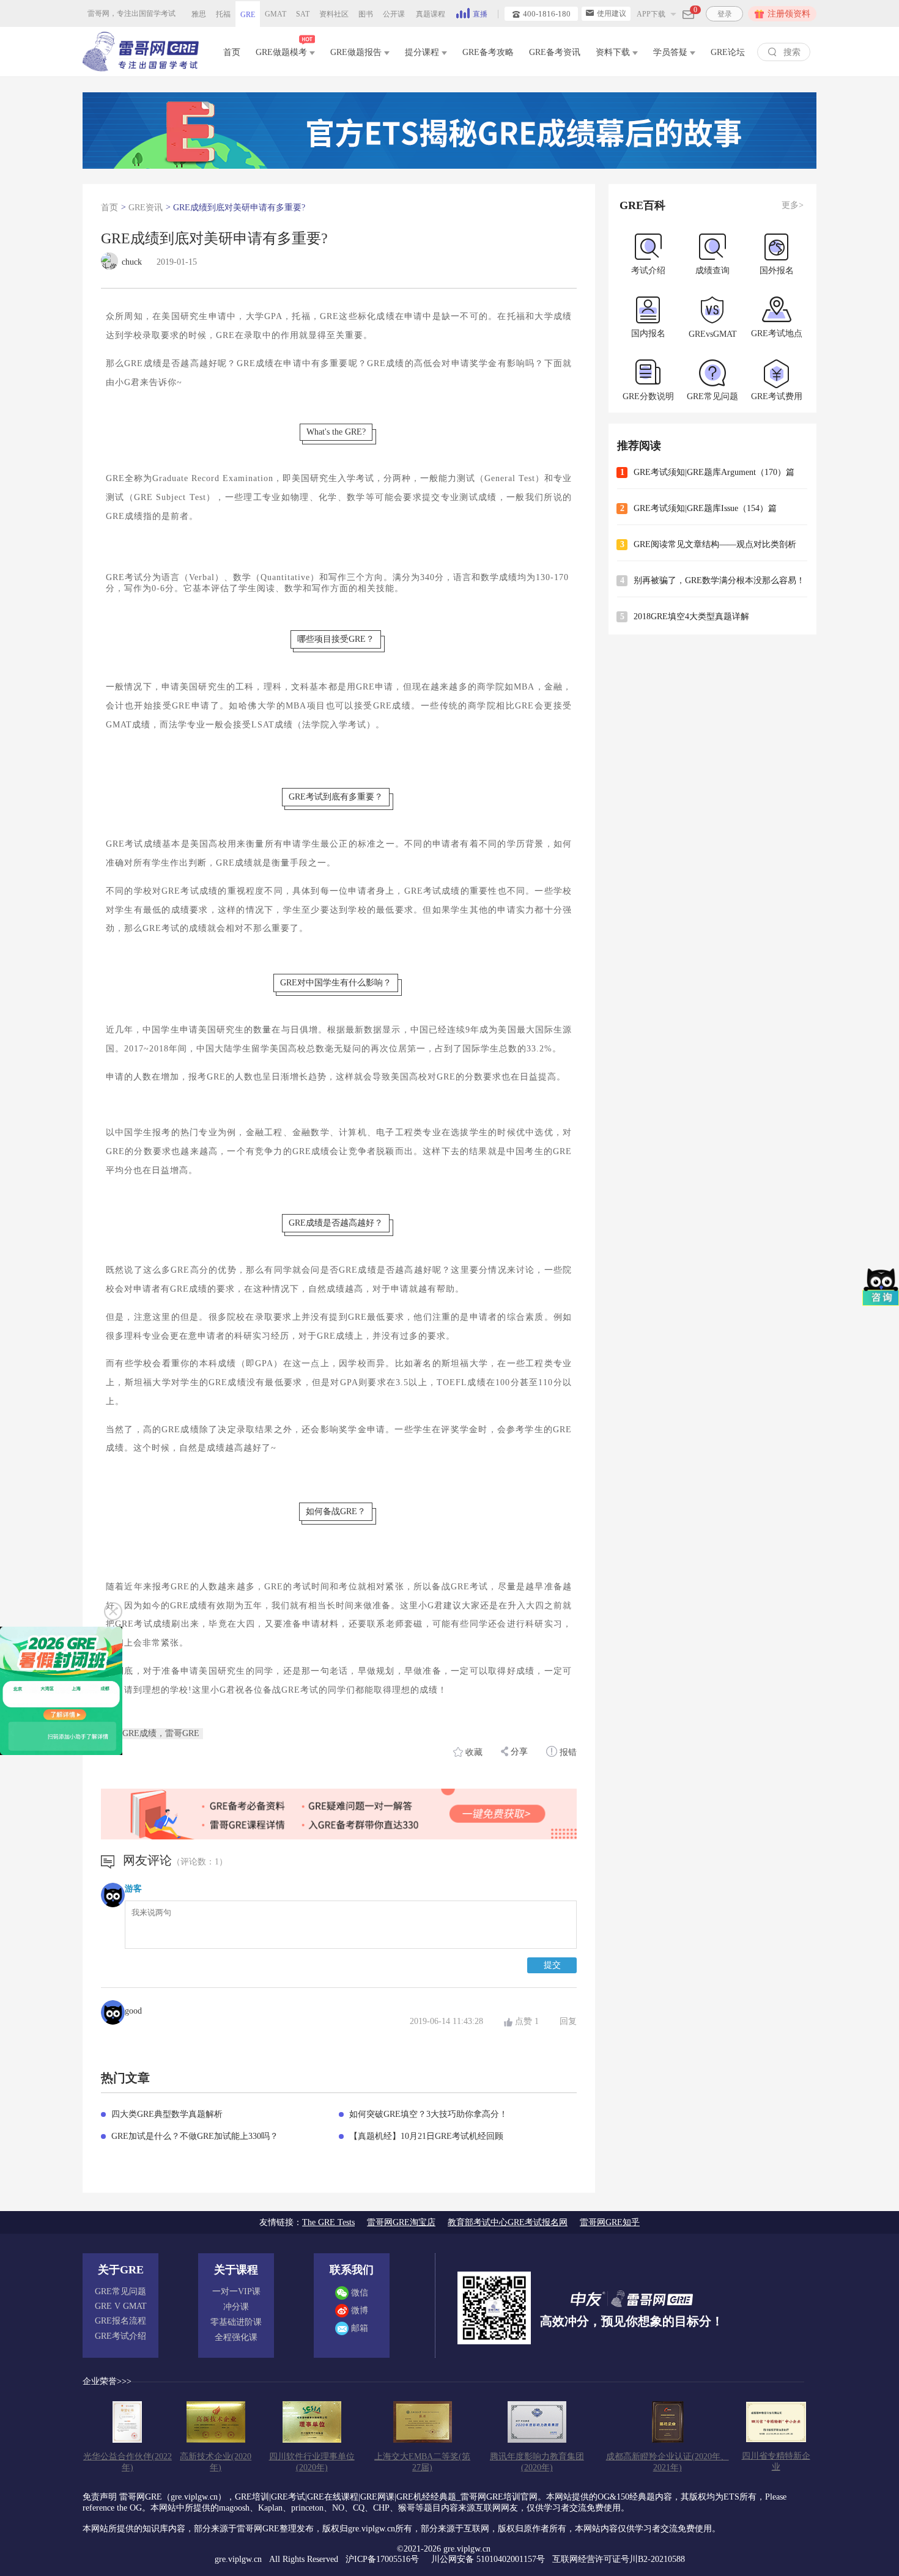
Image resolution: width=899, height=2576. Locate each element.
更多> (793, 205)
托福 (223, 14)
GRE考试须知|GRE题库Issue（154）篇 (705, 508)
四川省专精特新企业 (776, 2461)
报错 (567, 1752)
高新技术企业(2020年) (216, 2462)
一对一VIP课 (236, 2291)
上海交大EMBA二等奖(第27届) (422, 2462)
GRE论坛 (728, 52)
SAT (303, 14)
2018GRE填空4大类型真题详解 (691, 616)
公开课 (394, 14)
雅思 (199, 14)
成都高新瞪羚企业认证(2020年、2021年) (668, 2462)
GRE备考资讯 (555, 52)
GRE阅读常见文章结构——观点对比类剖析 (715, 544)
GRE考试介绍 (120, 2336)
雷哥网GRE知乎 (610, 2222)
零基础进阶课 (236, 2322)
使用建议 (612, 13)
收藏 (474, 1752)
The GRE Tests (328, 2222)
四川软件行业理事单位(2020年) (312, 2462)
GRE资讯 (146, 208)
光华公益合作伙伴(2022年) (128, 2462)
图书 (366, 14)
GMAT (276, 14)
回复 (568, 2021)
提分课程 (423, 52)
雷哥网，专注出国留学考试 (131, 13)
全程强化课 (236, 2337)
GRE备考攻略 (488, 52)
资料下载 (614, 52)
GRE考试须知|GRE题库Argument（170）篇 (714, 472)
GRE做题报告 (357, 52)
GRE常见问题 (120, 2291)
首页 (232, 52)
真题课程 (431, 14)
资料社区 (334, 14)
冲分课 (236, 2307)
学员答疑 (671, 52)
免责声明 (100, 2497)
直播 (480, 14)
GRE (248, 15)
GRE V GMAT (121, 2306)
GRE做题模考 (283, 52)
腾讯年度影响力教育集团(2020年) (537, 2462)
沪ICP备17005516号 (383, 2559)
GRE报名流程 (120, 2321)
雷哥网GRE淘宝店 (401, 2222)
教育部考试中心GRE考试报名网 (508, 2222)
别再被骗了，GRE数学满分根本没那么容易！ (719, 580)
